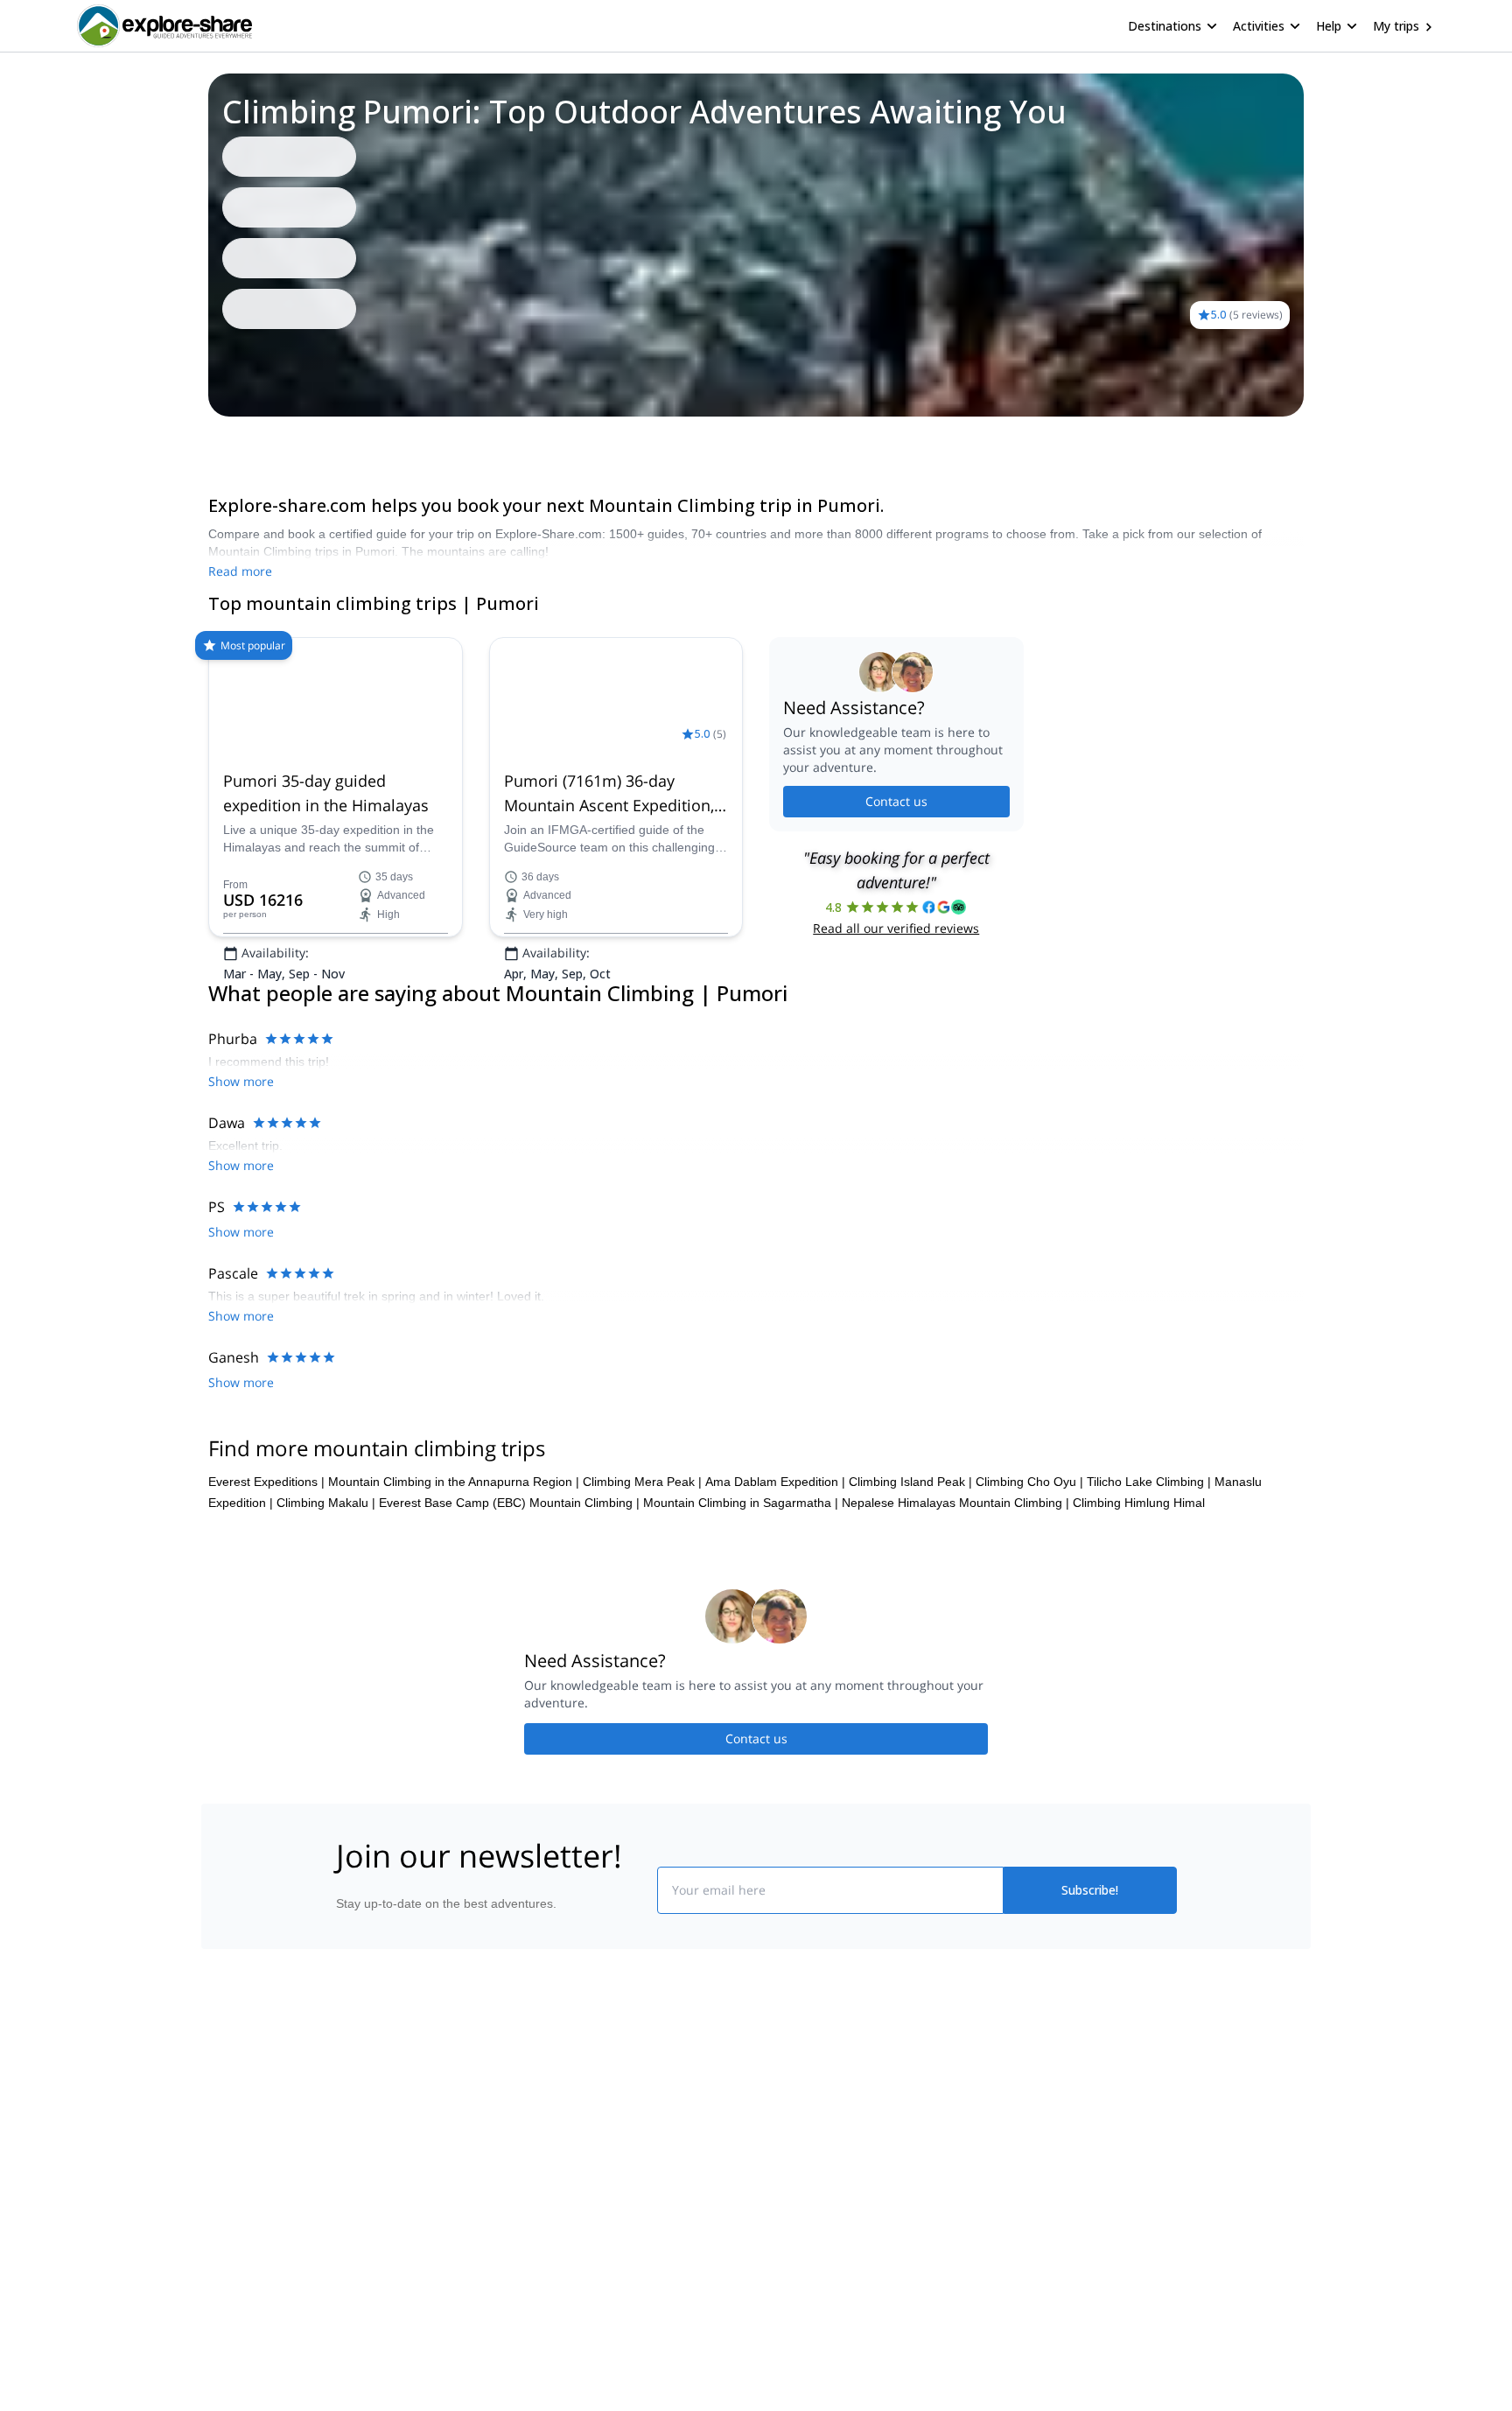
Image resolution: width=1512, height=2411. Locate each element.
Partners (356, 2136)
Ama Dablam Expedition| (775, 1486)
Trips (208, 441)
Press (348, 2175)
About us (357, 2098)
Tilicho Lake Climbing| (1149, 1486)
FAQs (560, 2171)
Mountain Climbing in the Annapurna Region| (454, 1486)
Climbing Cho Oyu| (1029, 1486)
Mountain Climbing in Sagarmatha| (741, 1507)
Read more (240, 571)
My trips (1396, 26)
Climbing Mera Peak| (642, 1486)
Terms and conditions (603, 2210)
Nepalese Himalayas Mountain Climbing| (955, 1507)
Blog (768, 2098)
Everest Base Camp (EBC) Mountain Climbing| (509, 1507)
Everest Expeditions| (266, 1486)
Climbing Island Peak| (910, 1486)
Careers (355, 2213)
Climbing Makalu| (326, 1507)
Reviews (262, 441)
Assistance (332, 441)
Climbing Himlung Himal (1139, 1507)
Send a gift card (376, 2252)
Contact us (896, 856)
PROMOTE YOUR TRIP (1048, 2094)
